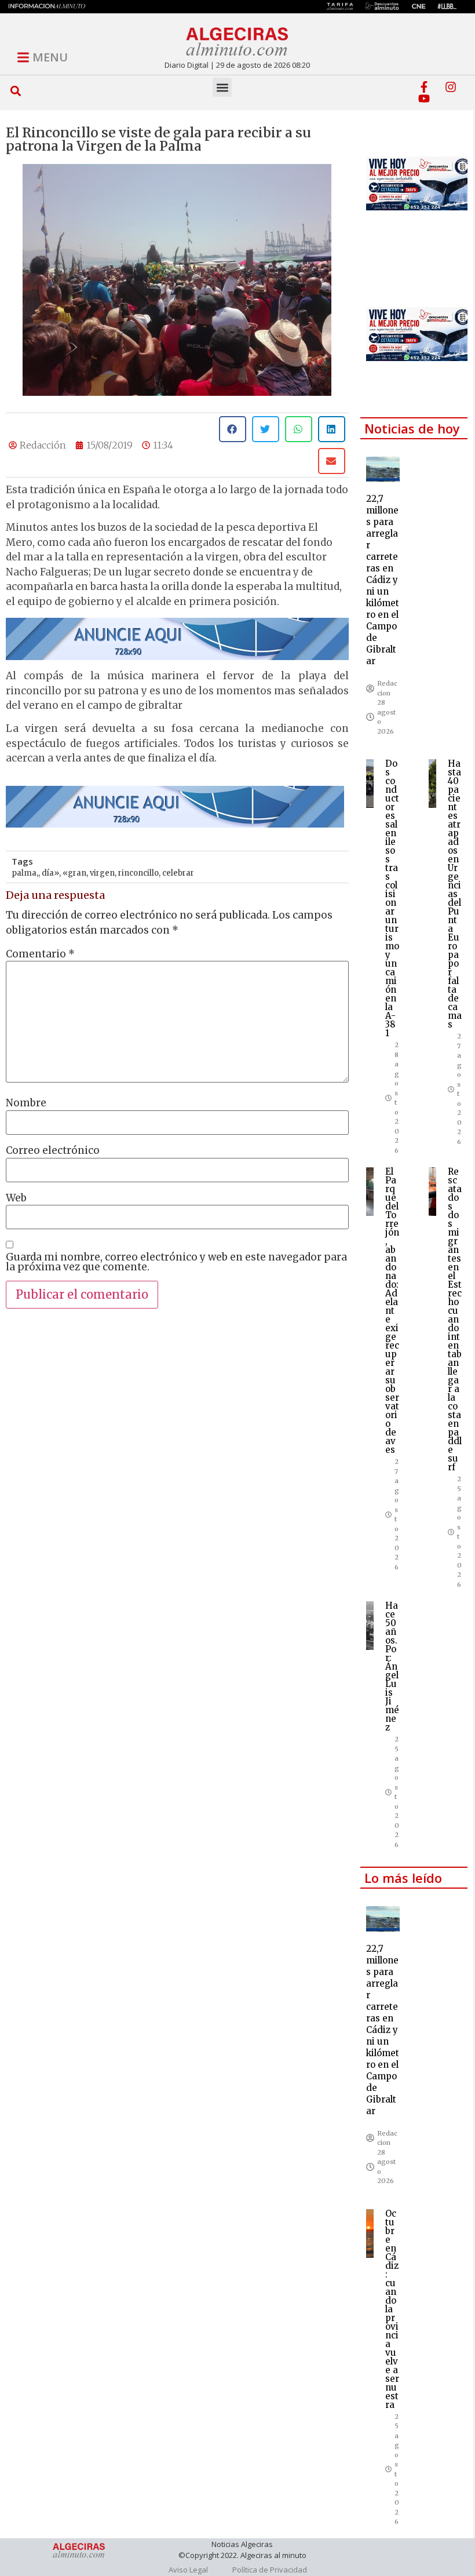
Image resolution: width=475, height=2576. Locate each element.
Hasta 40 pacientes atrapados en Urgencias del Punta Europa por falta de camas (455, 894)
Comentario (40, 954)
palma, (25, 873)
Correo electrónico (53, 1151)
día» (50, 873)
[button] (16, 91)
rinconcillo (138, 873)
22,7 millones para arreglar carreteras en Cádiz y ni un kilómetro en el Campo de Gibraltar (383, 580)
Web (16, 1198)
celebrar (178, 873)
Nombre (26, 1103)
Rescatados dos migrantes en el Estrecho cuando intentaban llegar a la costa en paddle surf (455, 1319)
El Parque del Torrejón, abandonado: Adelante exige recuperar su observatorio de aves (392, 1311)
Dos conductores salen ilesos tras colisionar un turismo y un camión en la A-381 (392, 898)
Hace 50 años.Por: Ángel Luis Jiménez (392, 1666)
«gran (74, 873)
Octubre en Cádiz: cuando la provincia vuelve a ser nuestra (392, 2309)
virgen (102, 873)
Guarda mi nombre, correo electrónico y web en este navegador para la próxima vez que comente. (176, 1262)
